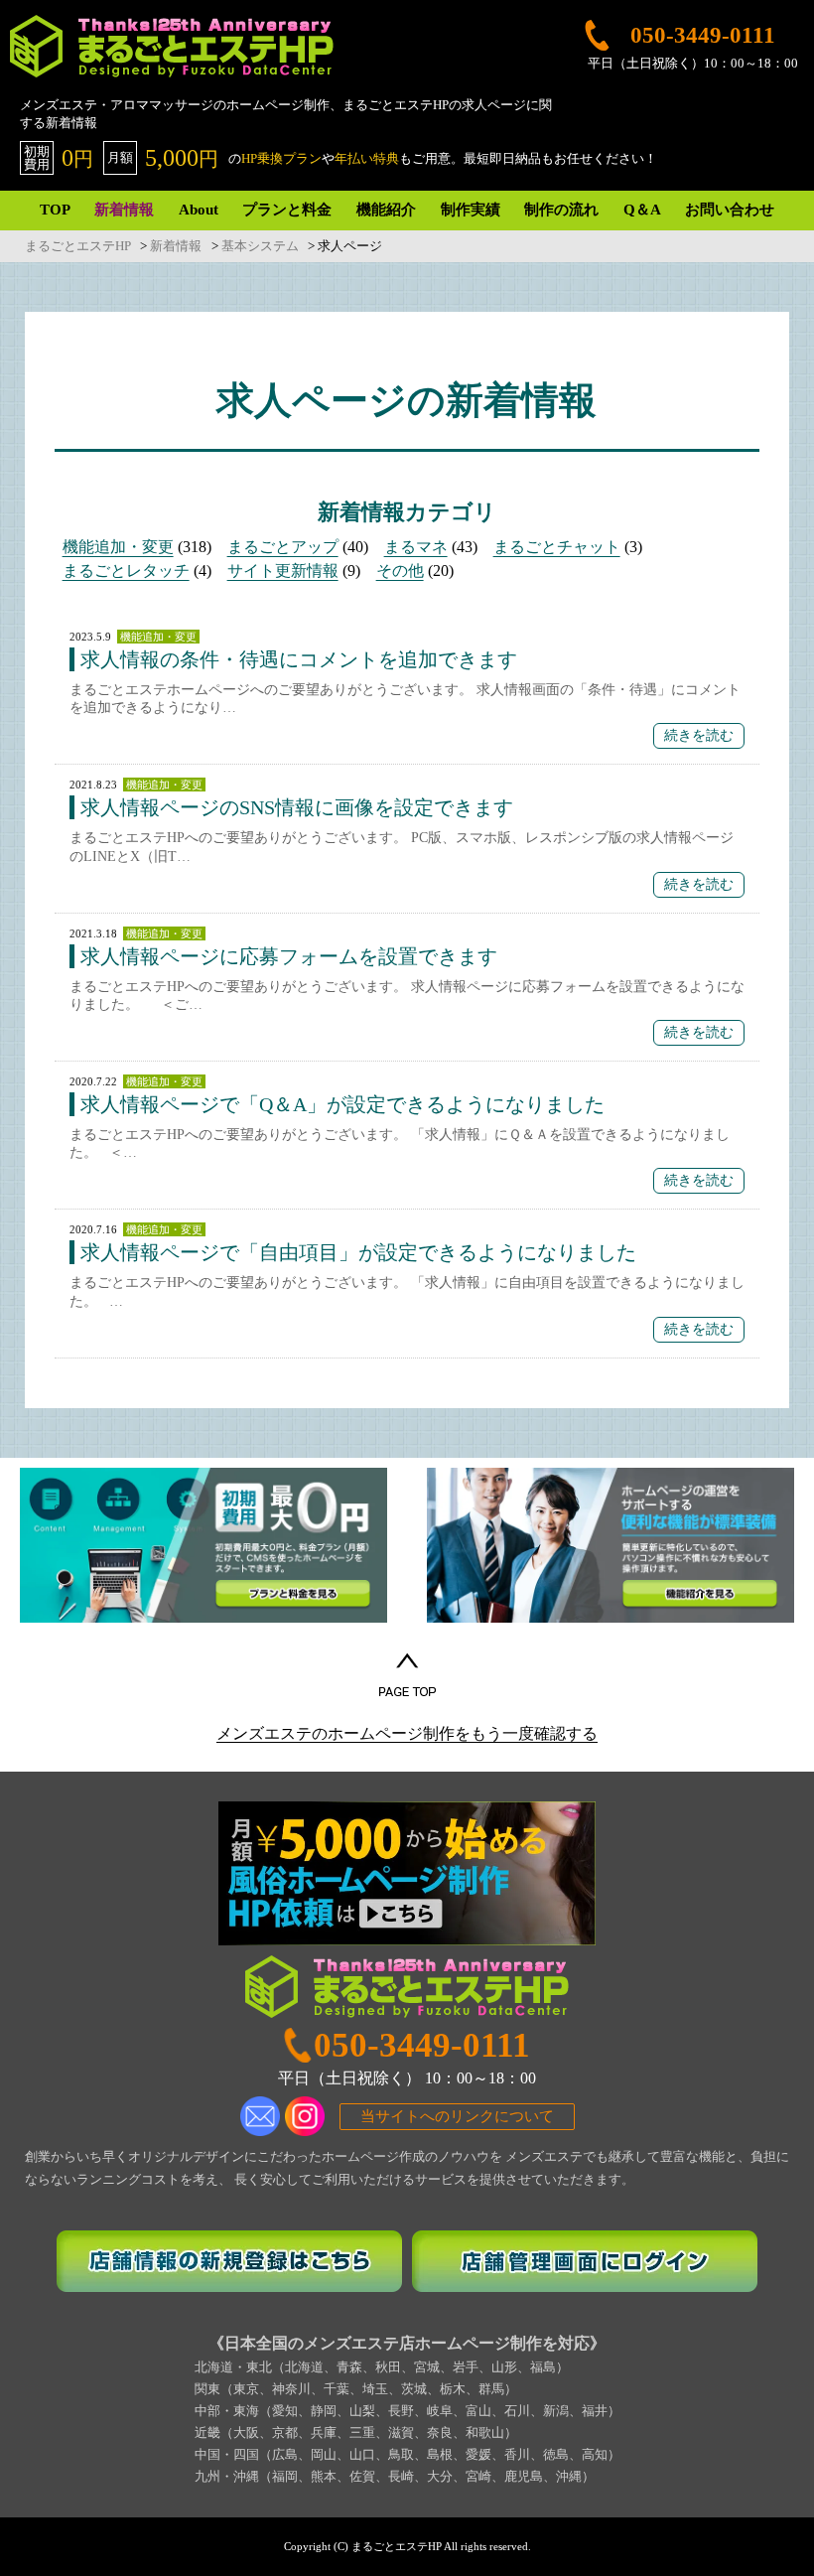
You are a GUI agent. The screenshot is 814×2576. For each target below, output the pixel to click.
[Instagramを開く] (305, 2116)
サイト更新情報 (283, 571)
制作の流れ (561, 210)
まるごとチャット (557, 547)
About (199, 210)
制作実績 (471, 210)
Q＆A (642, 210)
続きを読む (699, 735)
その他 (400, 571)
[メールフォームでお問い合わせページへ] (260, 2116)
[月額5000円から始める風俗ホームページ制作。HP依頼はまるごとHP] (407, 1874)
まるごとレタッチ (126, 571)
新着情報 (124, 210)
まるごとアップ (283, 547)
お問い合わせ (730, 210)
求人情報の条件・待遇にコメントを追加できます (299, 659)
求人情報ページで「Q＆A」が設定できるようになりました (342, 1104)
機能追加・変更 (118, 547)
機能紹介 (386, 210)
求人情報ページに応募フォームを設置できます (289, 956)
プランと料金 (287, 210)
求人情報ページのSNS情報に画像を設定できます (297, 807)
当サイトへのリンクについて (457, 2116)
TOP (55, 210)
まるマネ (416, 547)
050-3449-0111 (422, 2045)
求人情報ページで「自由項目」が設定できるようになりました (358, 1252)
